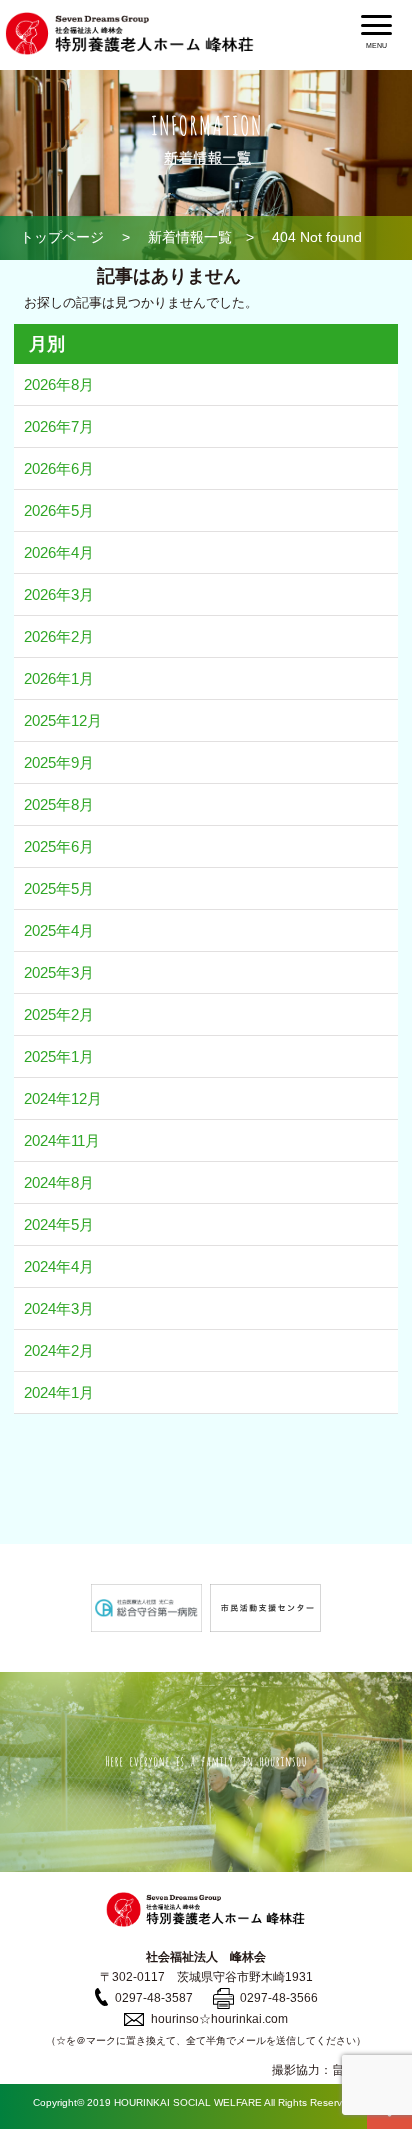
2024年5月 (59, 1224)
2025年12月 (63, 720)
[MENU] (376, 25)
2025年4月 (59, 930)
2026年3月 (59, 594)
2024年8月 (59, 1182)
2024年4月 (59, 1266)
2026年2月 (59, 636)
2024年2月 (59, 1350)
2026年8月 (59, 384)
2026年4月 (59, 552)
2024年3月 (59, 1308)
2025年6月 (59, 846)
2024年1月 (59, 1392)
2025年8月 (59, 804)
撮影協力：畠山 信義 (332, 2070)
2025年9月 (59, 762)
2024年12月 (63, 1098)
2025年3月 (59, 972)
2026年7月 (59, 426)
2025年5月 (59, 888)
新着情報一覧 (190, 237)
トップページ (62, 237)
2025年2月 (59, 1014)
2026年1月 (59, 678)
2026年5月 (59, 510)
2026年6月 (59, 468)
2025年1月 (59, 1056)
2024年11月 (62, 1140)
